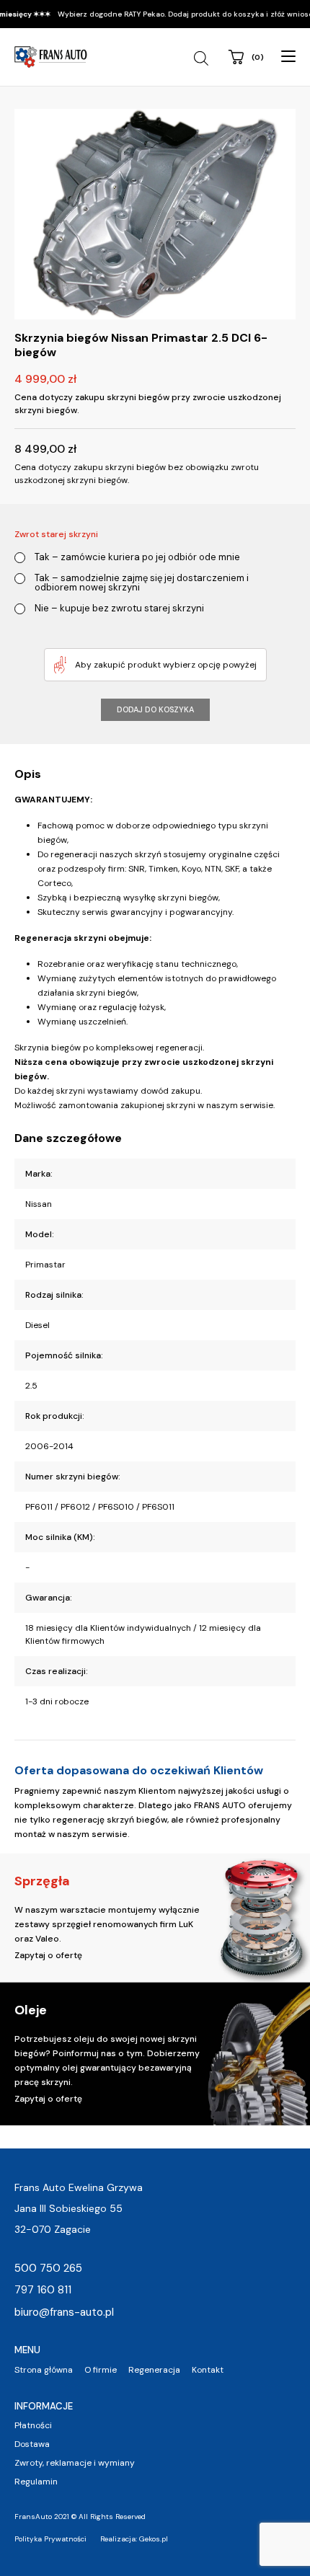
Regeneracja (154, 2370)
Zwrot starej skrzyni (56, 534)
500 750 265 (48, 2268)
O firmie (101, 2370)
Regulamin (36, 2482)
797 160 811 (43, 2290)
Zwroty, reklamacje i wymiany (75, 2463)
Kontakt (208, 2370)
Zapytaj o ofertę (48, 1955)
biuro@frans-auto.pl (64, 2312)
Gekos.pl (154, 2539)
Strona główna (44, 2370)
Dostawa (32, 2444)
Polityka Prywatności (50, 2539)
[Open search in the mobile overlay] (203, 58)
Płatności (33, 2425)
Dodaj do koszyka (155, 709)
